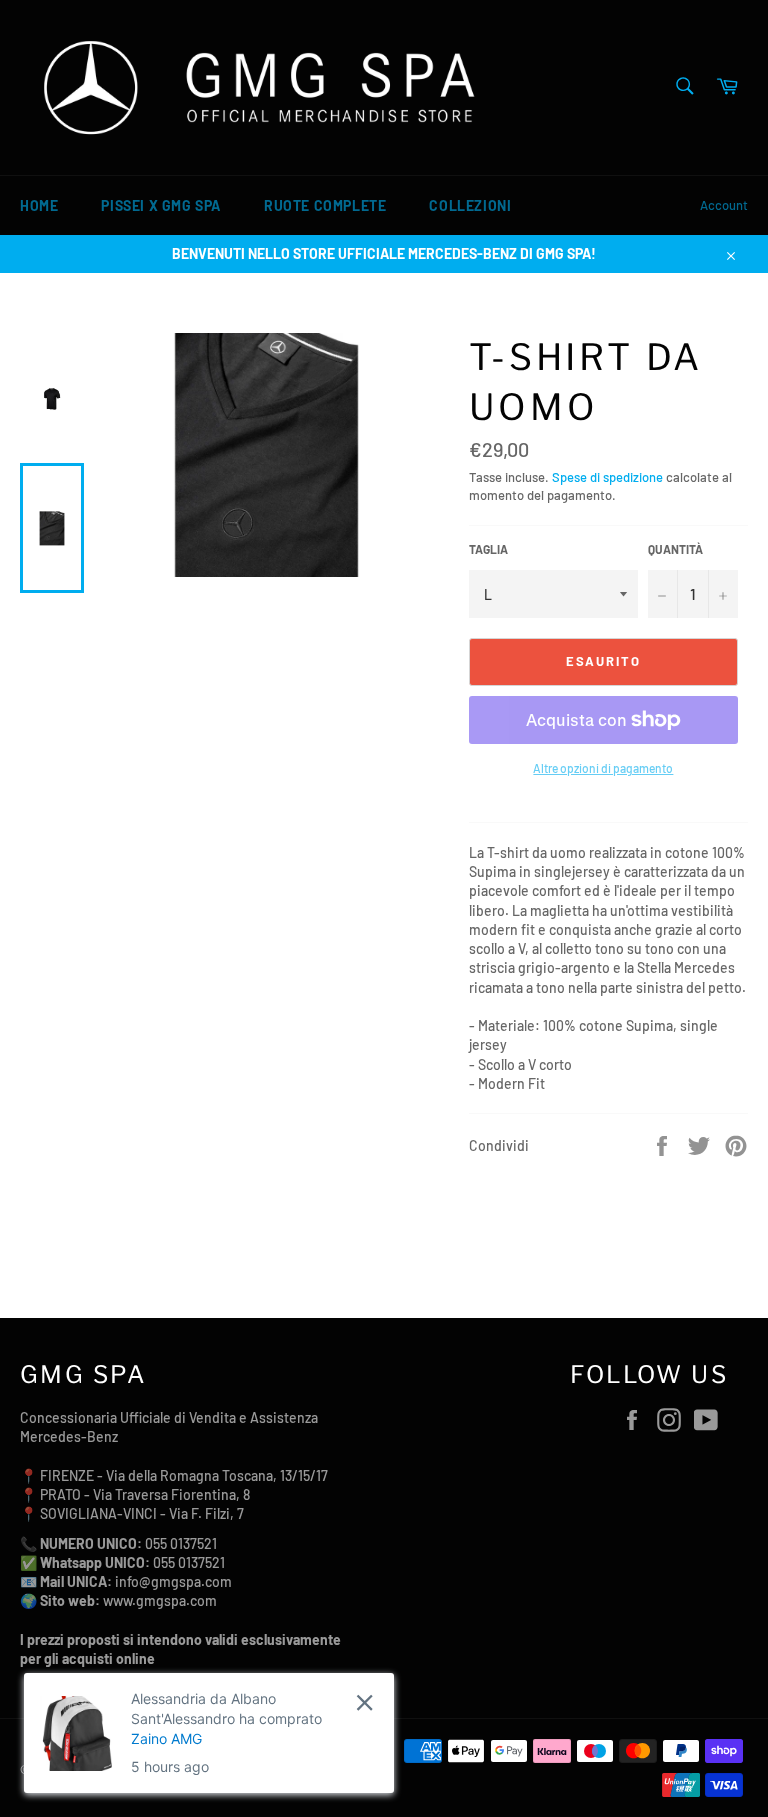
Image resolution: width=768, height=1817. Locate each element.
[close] (364, 1702)
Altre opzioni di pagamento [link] (603, 768)
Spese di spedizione (607, 477)
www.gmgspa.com (160, 1600)
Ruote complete (325, 205)
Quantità (675, 549)
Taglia (488, 549)
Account (724, 205)
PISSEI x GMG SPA (161, 205)
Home (39, 205)
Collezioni (470, 205)
